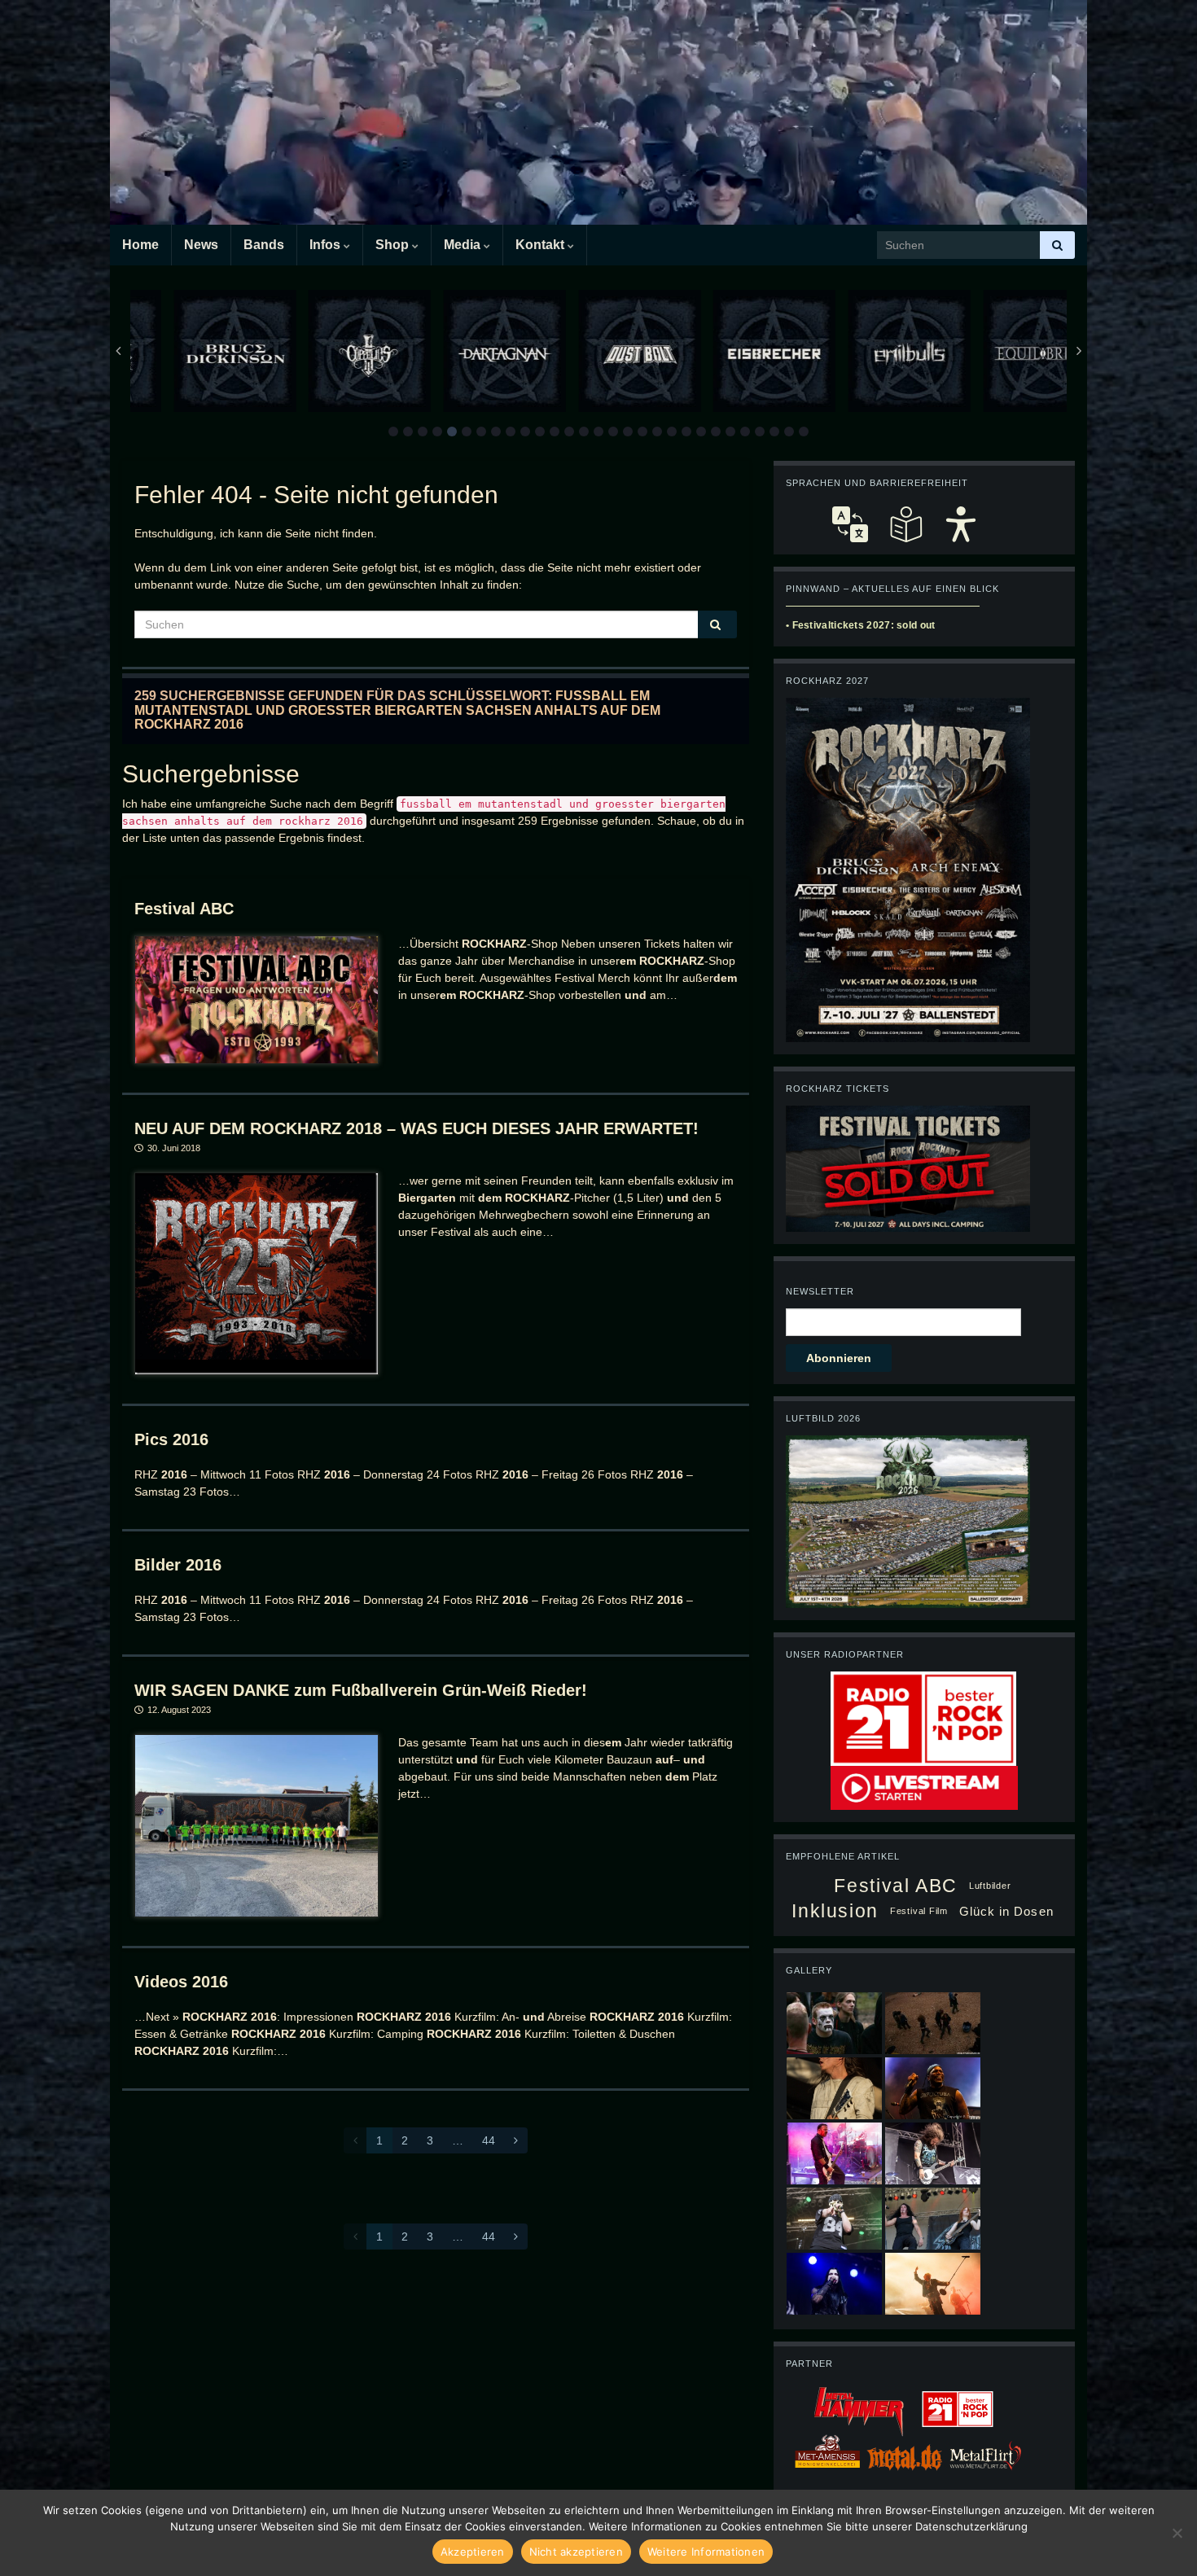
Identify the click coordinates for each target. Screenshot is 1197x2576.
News (201, 245)
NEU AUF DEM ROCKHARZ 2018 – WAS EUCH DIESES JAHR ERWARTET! (417, 1128)
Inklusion (835, 1911)
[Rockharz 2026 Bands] (908, 869)
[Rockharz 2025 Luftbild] (908, 1521)
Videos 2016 (181, 1982)
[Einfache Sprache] (905, 524)
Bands (264, 245)
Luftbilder (990, 1886)
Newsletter (820, 1291)
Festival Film (919, 1911)
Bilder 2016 (178, 1565)
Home (140, 245)
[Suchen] (1057, 245)
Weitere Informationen (706, 2552)
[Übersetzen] (850, 524)
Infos (327, 245)
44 (489, 2140)
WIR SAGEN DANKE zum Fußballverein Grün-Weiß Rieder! (361, 1690)
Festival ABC (184, 909)
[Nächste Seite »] (516, 2140)
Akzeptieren (473, 2552)
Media (464, 245)
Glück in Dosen (1006, 1911)
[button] (393, 432)
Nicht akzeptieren (576, 2552)
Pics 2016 (171, 1439)
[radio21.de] (923, 1718)
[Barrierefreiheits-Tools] (961, 524)
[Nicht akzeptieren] (1177, 2533)
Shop (394, 245)
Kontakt (541, 245)
